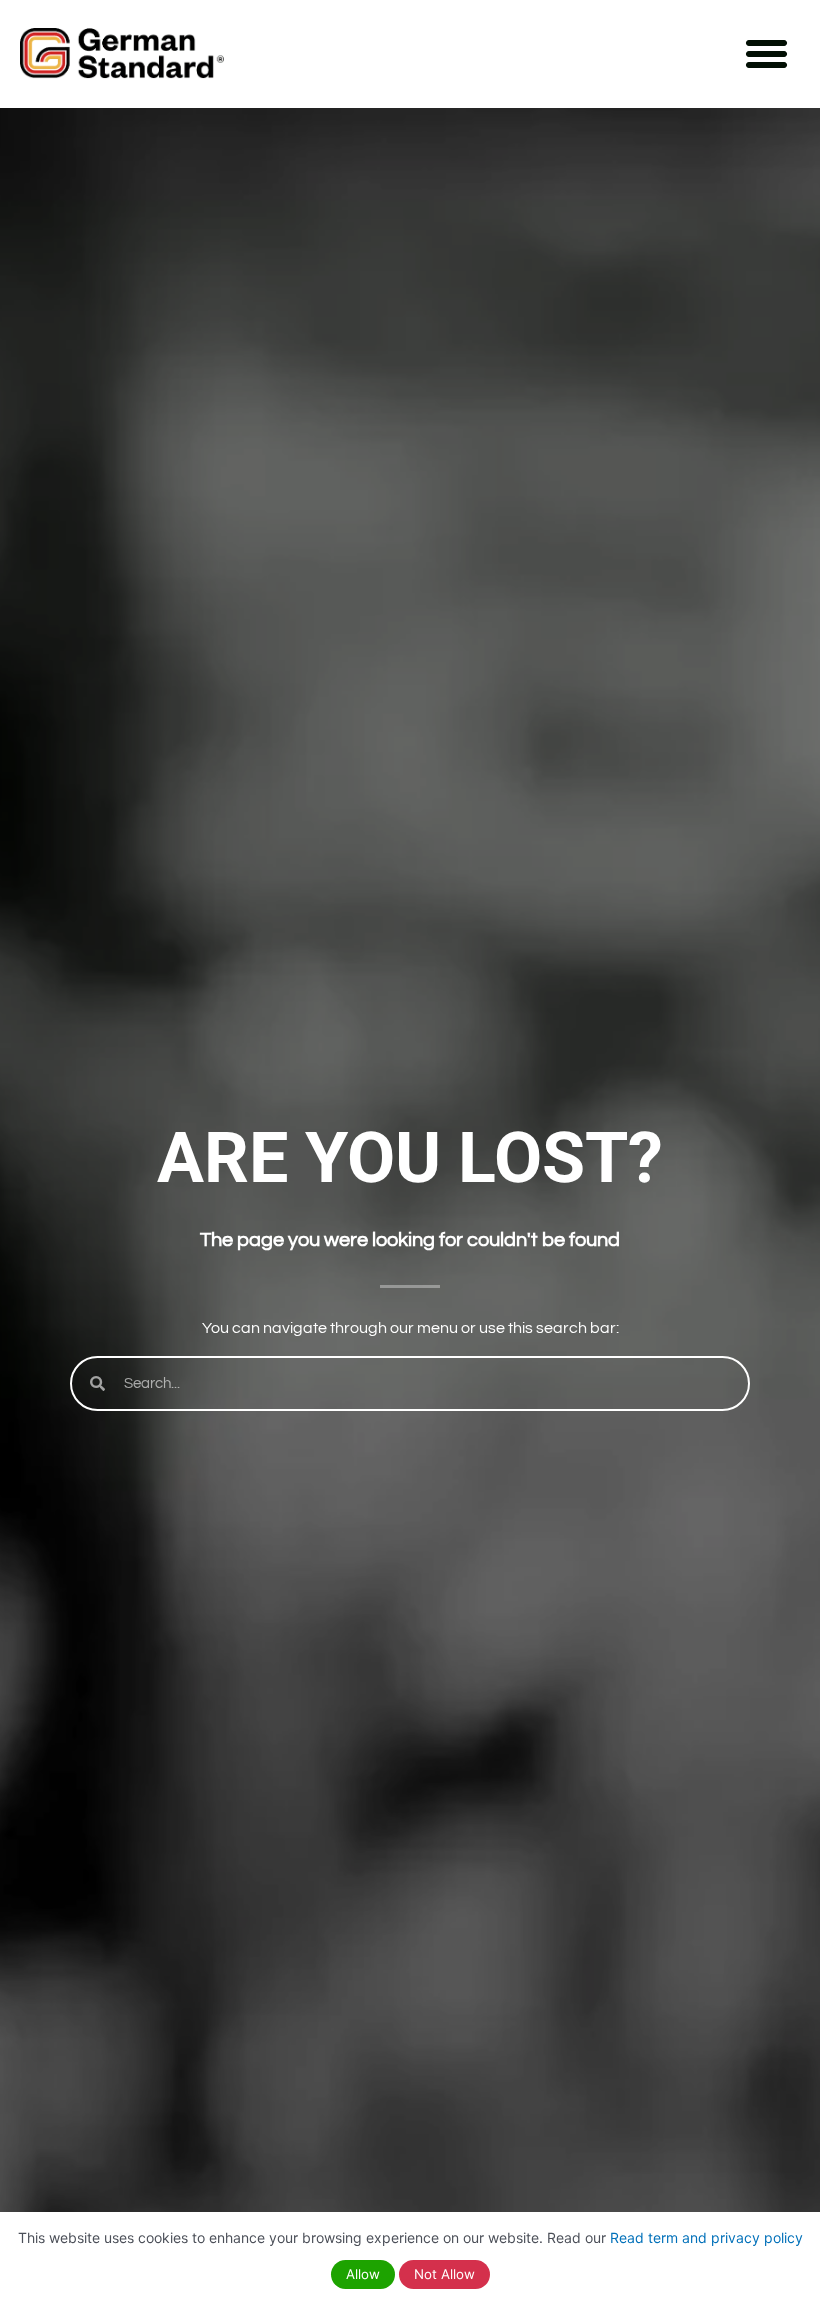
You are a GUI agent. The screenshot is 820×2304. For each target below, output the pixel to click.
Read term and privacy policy (706, 2237)
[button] (767, 54)
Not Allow (444, 2274)
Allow (363, 2274)
